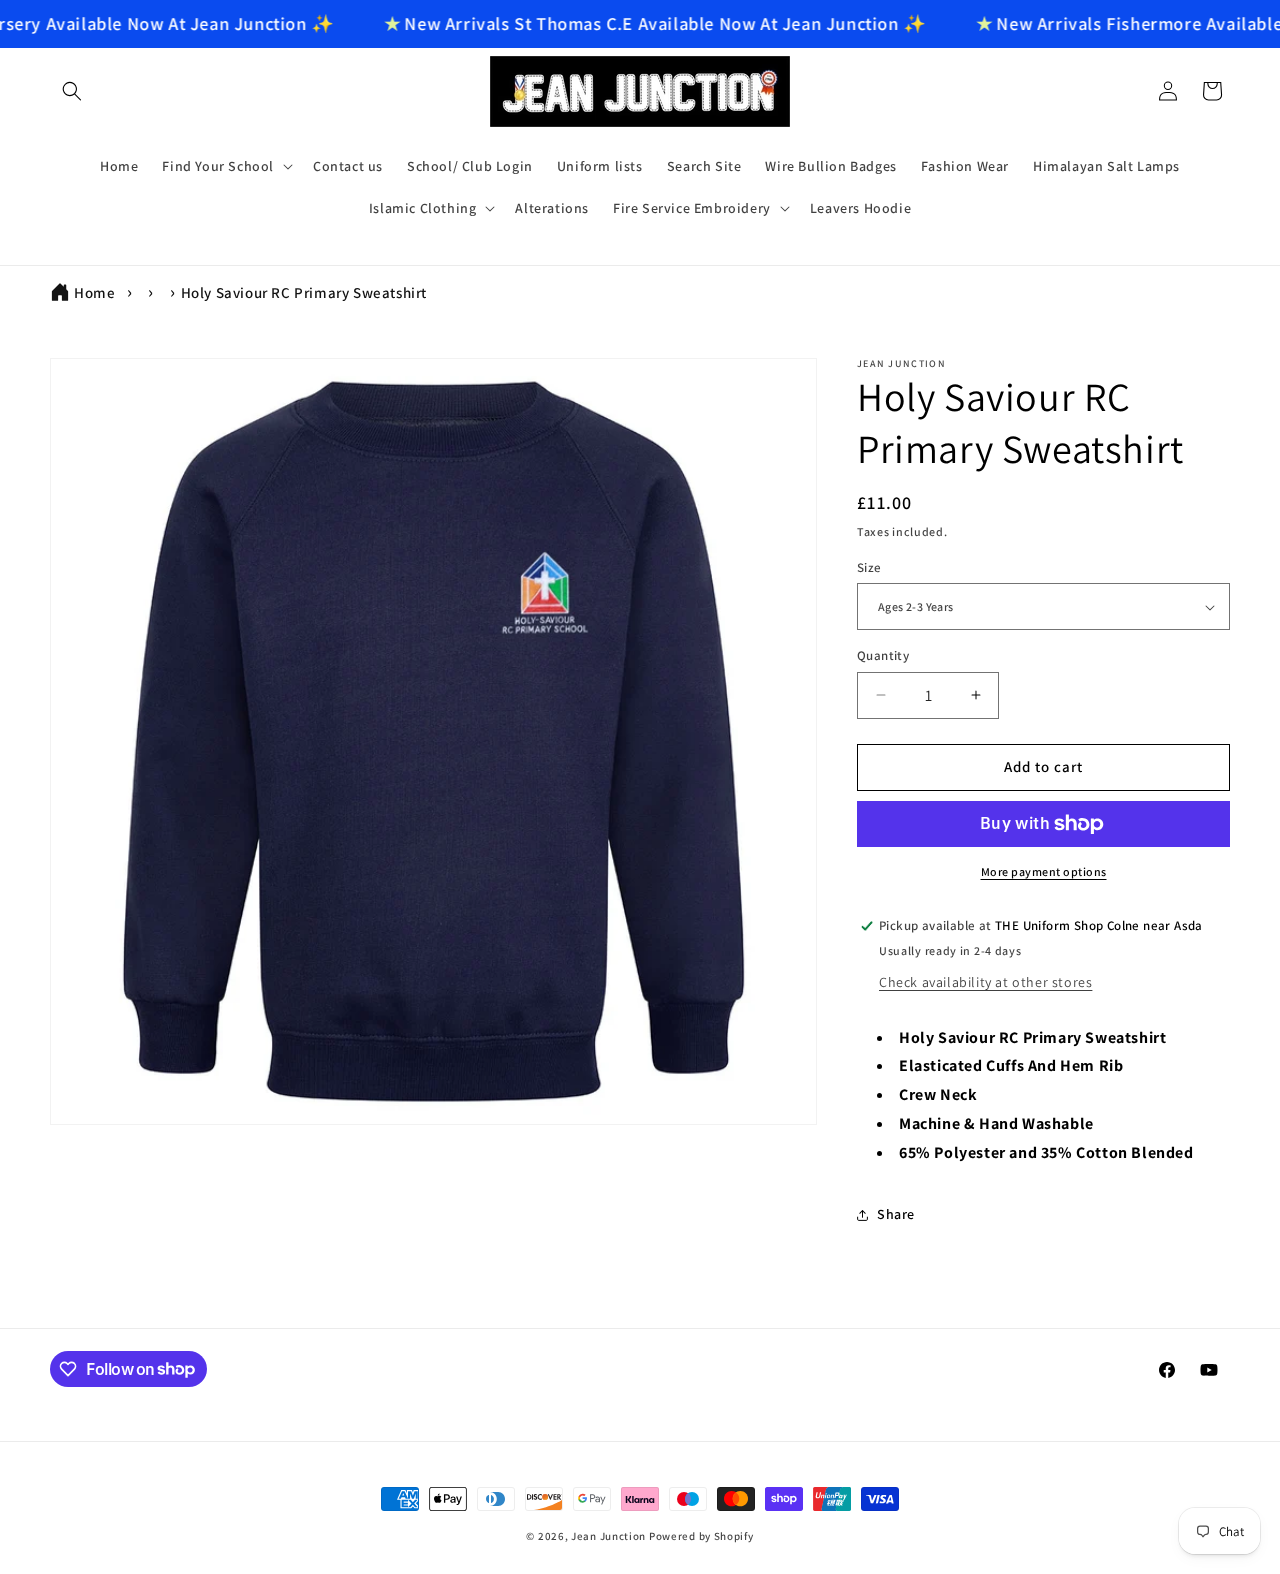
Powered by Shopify (701, 1536)
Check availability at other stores (985, 982)
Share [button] (896, 1214)
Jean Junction (608, 1536)
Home (94, 292)
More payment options (1044, 871)
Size (869, 567)
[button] (72, 91)
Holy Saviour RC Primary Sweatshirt (304, 292)
